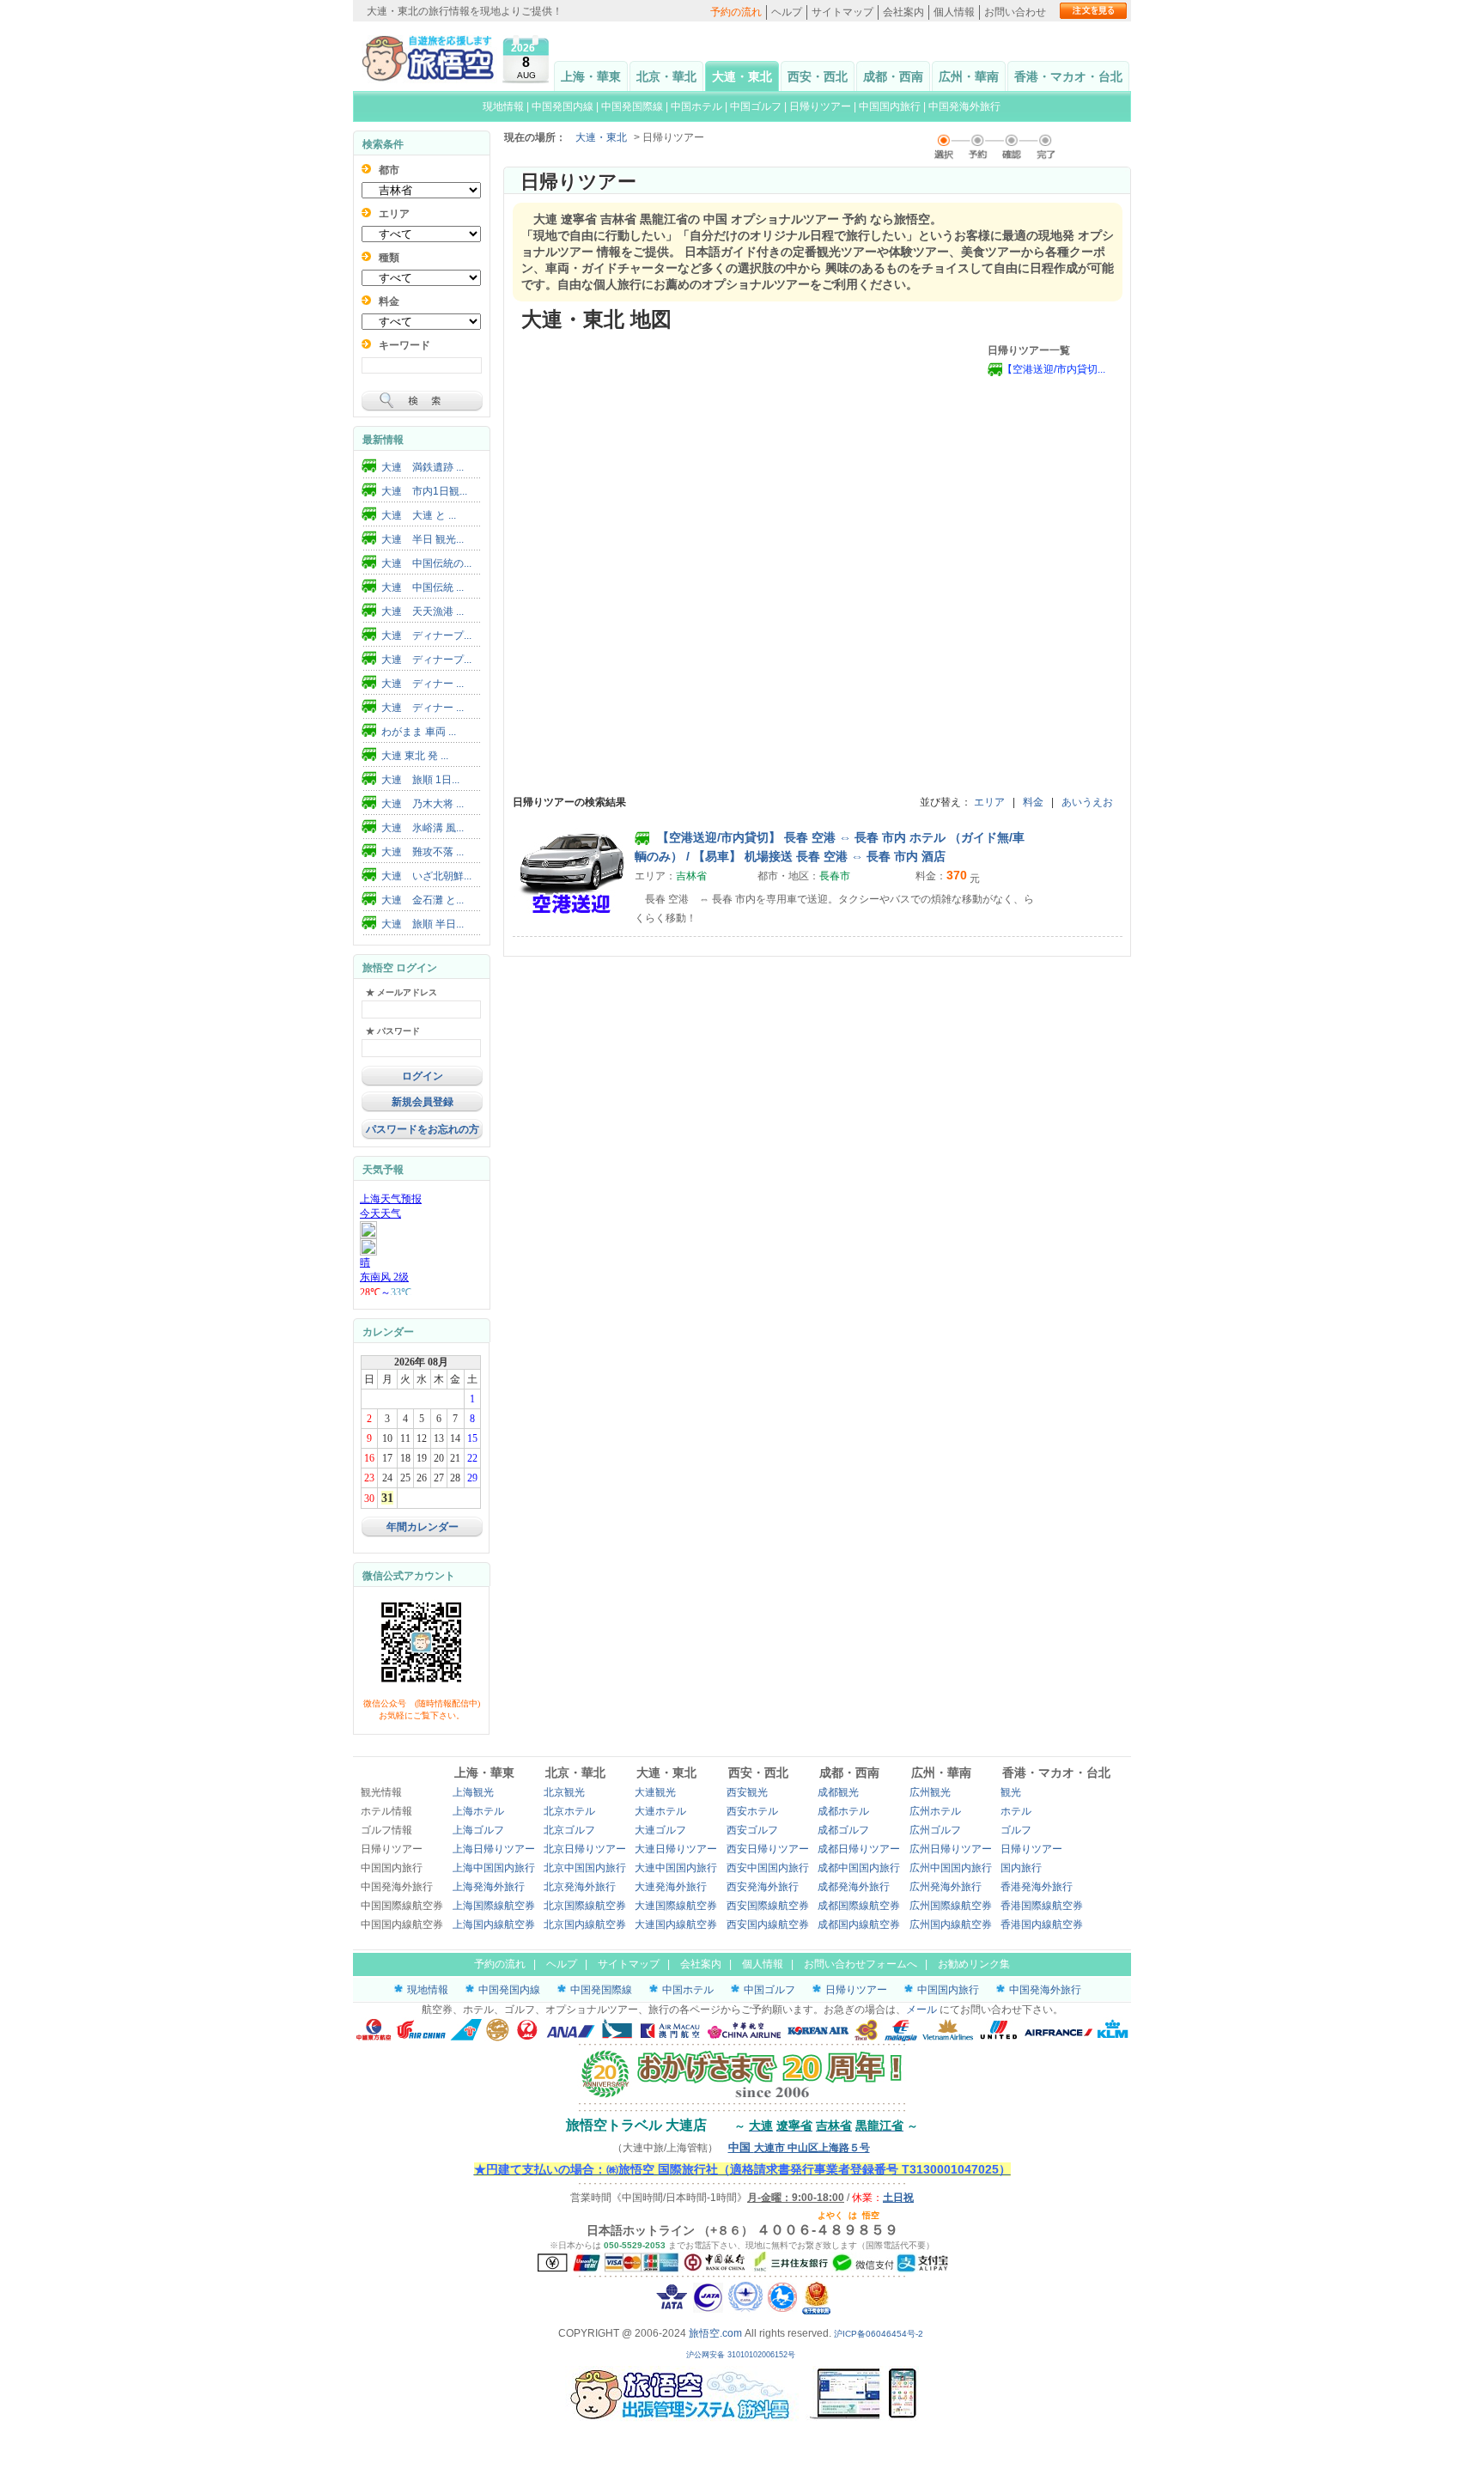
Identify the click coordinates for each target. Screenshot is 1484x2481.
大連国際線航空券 (676, 1906)
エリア (989, 802)
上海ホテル (478, 1811)
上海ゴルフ (478, 1830)
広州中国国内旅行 (951, 1868)
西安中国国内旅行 (768, 1868)
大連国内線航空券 (676, 1925)
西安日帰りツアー (768, 1849)
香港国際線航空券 (1042, 1906)
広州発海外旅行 (946, 1887)
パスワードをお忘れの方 (423, 1129)
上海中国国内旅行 (494, 1868)
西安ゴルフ (752, 1830)
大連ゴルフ (660, 1830)
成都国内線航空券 (859, 1925)
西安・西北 (818, 76)
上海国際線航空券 (494, 1906)
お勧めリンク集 (974, 1964)
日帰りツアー (820, 106)
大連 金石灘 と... (423, 900)
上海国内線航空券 (494, 1925)
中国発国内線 (563, 106)
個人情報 (954, 12)
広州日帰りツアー (951, 1849)
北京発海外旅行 (580, 1887)
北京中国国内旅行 (585, 1868)
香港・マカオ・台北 (1068, 76)
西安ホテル (752, 1811)
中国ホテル (696, 106)
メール (921, 2010)
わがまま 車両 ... (419, 732)
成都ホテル (843, 1811)
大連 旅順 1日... (420, 780)
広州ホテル (935, 1811)
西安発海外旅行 (763, 1887)
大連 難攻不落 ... (423, 852)
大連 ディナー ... (423, 684)
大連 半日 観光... (423, 539)
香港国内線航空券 (1042, 1925)
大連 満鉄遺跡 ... (423, 467)
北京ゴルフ (569, 1830)
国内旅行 (1021, 1868)
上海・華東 (591, 76)
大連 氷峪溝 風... (423, 828)
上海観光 (473, 1792)
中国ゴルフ (757, 106)
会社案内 (903, 12)
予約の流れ (736, 12)
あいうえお (1087, 802)
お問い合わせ (1015, 12)
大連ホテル (660, 1811)
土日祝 (898, 2198)
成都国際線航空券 (859, 1906)
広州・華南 (969, 76)
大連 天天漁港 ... (423, 611)
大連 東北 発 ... (415, 756)
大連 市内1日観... (424, 491)
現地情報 (503, 106)
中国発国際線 (632, 106)
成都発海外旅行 (854, 1887)
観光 (1011, 1792)
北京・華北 (666, 76)
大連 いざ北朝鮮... (426, 876)
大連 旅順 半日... (423, 924)
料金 (1033, 802)
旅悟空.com (715, 2333)
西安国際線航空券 (768, 1906)
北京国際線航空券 (585, 1906)
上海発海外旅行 (489, 1887)
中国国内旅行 (890, 106)
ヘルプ (787, 12)
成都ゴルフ (843, 1830)
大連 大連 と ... (419, 515)
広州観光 (930, 1792)
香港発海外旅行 (1037, 1887)
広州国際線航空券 (951, 1906)
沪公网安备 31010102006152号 (742, 2355)
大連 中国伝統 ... (423, 587)
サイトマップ (842, 12)
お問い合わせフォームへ (861, 1964)
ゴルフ (1016, 1830)
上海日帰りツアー (494, 1849)
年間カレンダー (423, 1527)
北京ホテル (569, 1811)
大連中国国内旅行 (676, 1868)
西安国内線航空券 (768, 1925)
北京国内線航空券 (585, 1925)
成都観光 (838, 1792)
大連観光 (655, 1792)
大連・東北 (742, 76)
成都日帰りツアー (859, 1849)
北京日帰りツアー (585, 1849)
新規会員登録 (423, 1102)
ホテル (1016, 1811)
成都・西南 (893, 76)
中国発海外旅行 (964, 106)
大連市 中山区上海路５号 (799, 2148)
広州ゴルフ (935, 1830)
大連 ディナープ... (426, 635)
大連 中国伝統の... (426, 563)
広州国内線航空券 (951, 1925)
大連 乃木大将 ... (423, 804)
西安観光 (747, 1792)
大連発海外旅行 (671, 1887)
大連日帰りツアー (676, 1849)
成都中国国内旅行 (859, 1868)
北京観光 (564, 1792)
